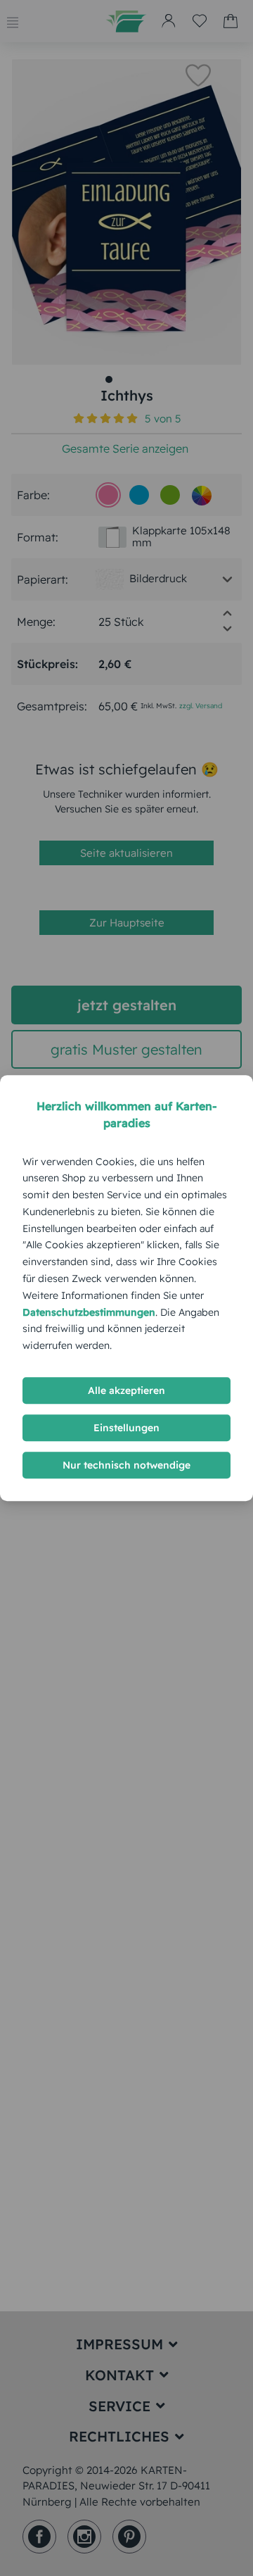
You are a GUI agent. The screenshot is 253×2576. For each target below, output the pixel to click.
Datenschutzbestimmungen (89, 1312)
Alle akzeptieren (126, 1390)
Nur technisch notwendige (126, 1465)
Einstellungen (126, 1428)
